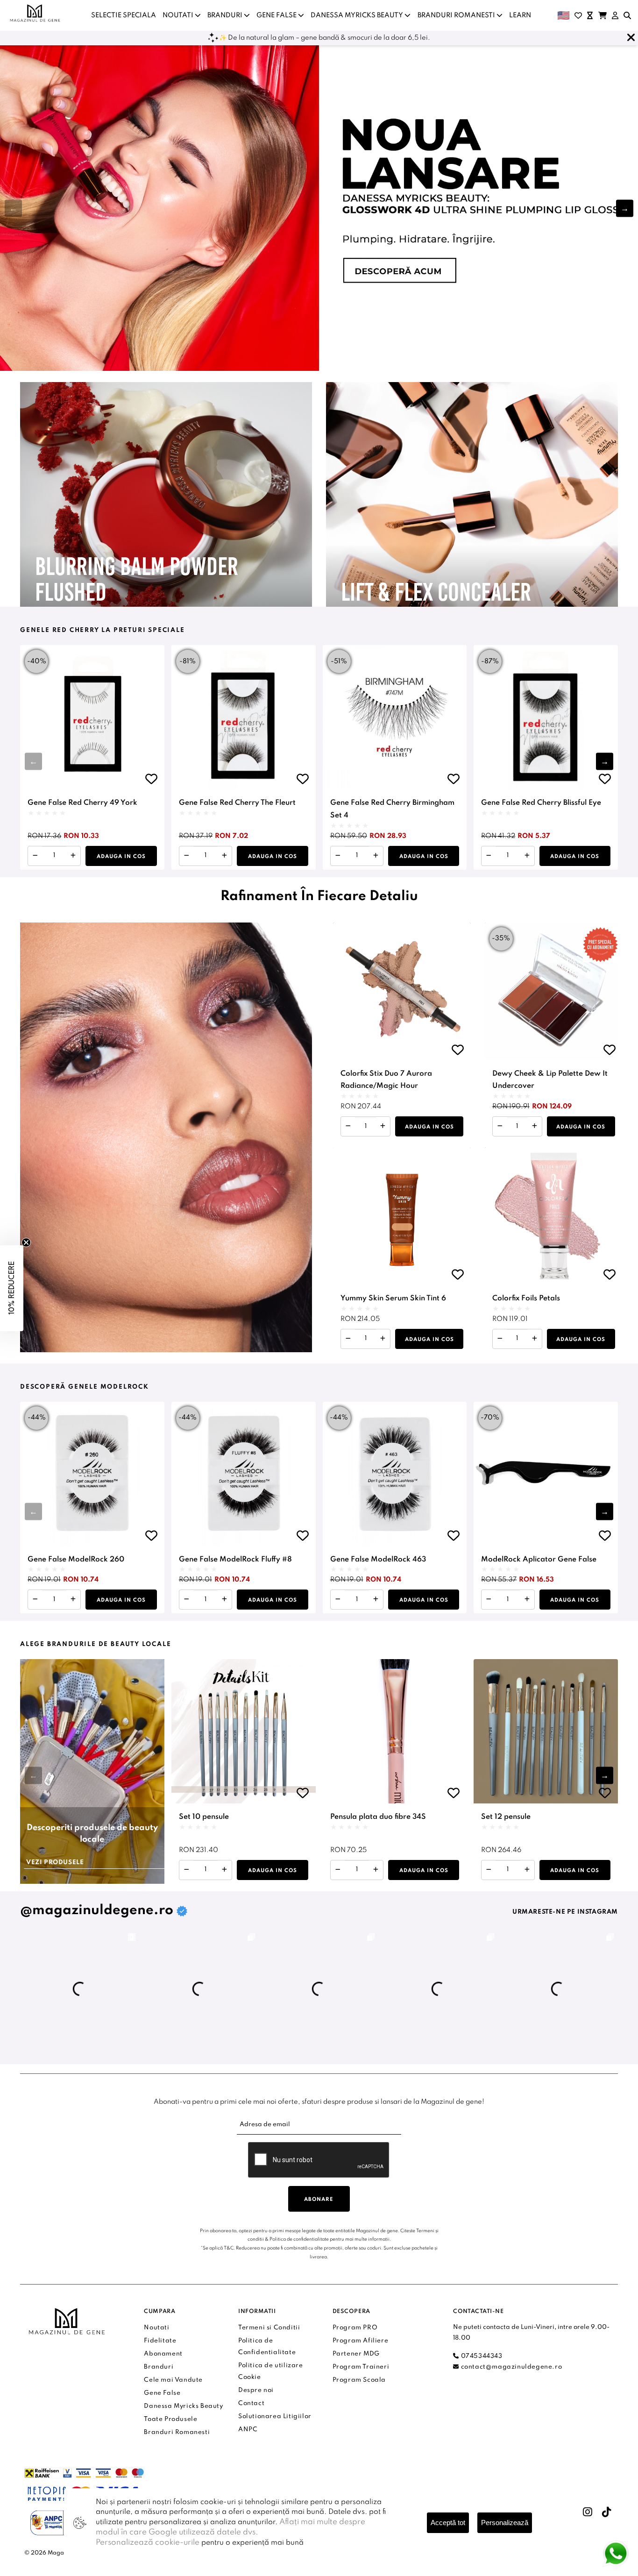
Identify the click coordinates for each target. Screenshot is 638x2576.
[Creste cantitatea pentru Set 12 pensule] (527, 1870)
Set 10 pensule (204, 1817)
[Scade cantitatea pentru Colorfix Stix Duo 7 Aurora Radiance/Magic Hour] (348, 1126)
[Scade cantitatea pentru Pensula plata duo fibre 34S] (338, 1870)
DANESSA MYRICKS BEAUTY (358, 15)
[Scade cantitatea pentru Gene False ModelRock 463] (338, 1600)
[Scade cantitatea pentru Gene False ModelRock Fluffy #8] (187, 1600)
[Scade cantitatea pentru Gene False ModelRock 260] (35, 1600)
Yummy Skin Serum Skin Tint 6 (393, 1299)
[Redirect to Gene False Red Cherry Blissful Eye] (546, 717)
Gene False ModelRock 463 (378, 1560)
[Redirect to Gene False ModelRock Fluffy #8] (244, 1474)
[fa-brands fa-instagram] (588, 2512)
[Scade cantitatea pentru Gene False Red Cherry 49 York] (35, 856)
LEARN (520, 15)
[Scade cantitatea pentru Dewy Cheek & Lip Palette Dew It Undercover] (500, 1126)
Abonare (319, 2200)
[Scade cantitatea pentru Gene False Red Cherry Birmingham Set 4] (338, 856)
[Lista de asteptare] (590, 15)
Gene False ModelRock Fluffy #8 (235, 1560)
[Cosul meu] (603, 15)
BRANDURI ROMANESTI (457, 15)
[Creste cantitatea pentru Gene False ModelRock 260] (73, 1600)
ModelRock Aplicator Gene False (539, 1560)
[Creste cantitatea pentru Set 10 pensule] (224, 1870)
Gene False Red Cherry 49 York (82, 803)
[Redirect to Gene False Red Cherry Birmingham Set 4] (395, 717)
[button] (625, 208)
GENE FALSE (277, 15)
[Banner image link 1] (319, 208)
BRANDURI (226, 15)
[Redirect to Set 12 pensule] (546, 1731)
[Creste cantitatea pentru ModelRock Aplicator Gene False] (527, 1600)
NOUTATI (179, 15)
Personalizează (505, 2523)
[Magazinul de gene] (35, 13)
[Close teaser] (26, 1242)
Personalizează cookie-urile (148, 2543)
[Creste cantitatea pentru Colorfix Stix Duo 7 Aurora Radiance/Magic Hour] (383, 1126)
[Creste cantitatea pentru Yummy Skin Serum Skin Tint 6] (383, 1339)
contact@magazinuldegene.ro (510, 2367)
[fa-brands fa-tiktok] (607, 2512)
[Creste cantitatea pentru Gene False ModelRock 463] (376, 1600)
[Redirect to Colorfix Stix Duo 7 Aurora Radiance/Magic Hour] (402, 991)
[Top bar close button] (631, 38)
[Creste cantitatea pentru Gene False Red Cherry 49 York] (73, 856)
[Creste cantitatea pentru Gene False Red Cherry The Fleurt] (224, 856)
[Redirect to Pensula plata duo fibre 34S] (395, 1731)
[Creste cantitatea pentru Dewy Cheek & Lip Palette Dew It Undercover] (535, 1126)
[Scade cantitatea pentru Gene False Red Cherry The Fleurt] (187, 856)
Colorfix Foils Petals (526, 1299)
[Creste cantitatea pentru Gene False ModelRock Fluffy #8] (224, 1600)
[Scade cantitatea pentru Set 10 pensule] (187, 1870)
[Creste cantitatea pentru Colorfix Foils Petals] (535, 1339)
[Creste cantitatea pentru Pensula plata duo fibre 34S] (376, 1870)
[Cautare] (627, 15)
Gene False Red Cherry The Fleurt (237, 803)
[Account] (615, 15)
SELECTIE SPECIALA (124, 15)
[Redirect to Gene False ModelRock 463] (395, 1474)
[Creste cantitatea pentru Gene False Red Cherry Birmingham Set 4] (376, 856)
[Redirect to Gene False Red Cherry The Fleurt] (244, 717)
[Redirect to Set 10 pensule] (244, 1731)
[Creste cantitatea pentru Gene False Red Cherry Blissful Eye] (527, 856)
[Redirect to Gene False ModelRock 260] (92, 1474)
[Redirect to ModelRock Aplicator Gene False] (546, 1474)
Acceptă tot (448, 2523)
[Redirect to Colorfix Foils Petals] (554, 1216)
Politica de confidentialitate (299, 2239)
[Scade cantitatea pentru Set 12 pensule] (489, 1870)
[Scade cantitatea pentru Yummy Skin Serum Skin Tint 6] (348, 1339)
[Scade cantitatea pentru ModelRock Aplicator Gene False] (489, 1600)
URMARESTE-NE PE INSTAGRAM (565, 1912)
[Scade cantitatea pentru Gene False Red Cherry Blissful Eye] (489, 856)
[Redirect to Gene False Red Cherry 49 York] (92, 717)
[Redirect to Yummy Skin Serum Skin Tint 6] (402, 1216)
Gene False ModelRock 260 (76, 1560)
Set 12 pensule (506, 1817)
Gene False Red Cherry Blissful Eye (541, 803)
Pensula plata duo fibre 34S (378, 1817)
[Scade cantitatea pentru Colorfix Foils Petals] (500, 1339)
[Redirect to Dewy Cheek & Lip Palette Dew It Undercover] (554, 991)
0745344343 (481, 2356)
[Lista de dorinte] (578, 15)
